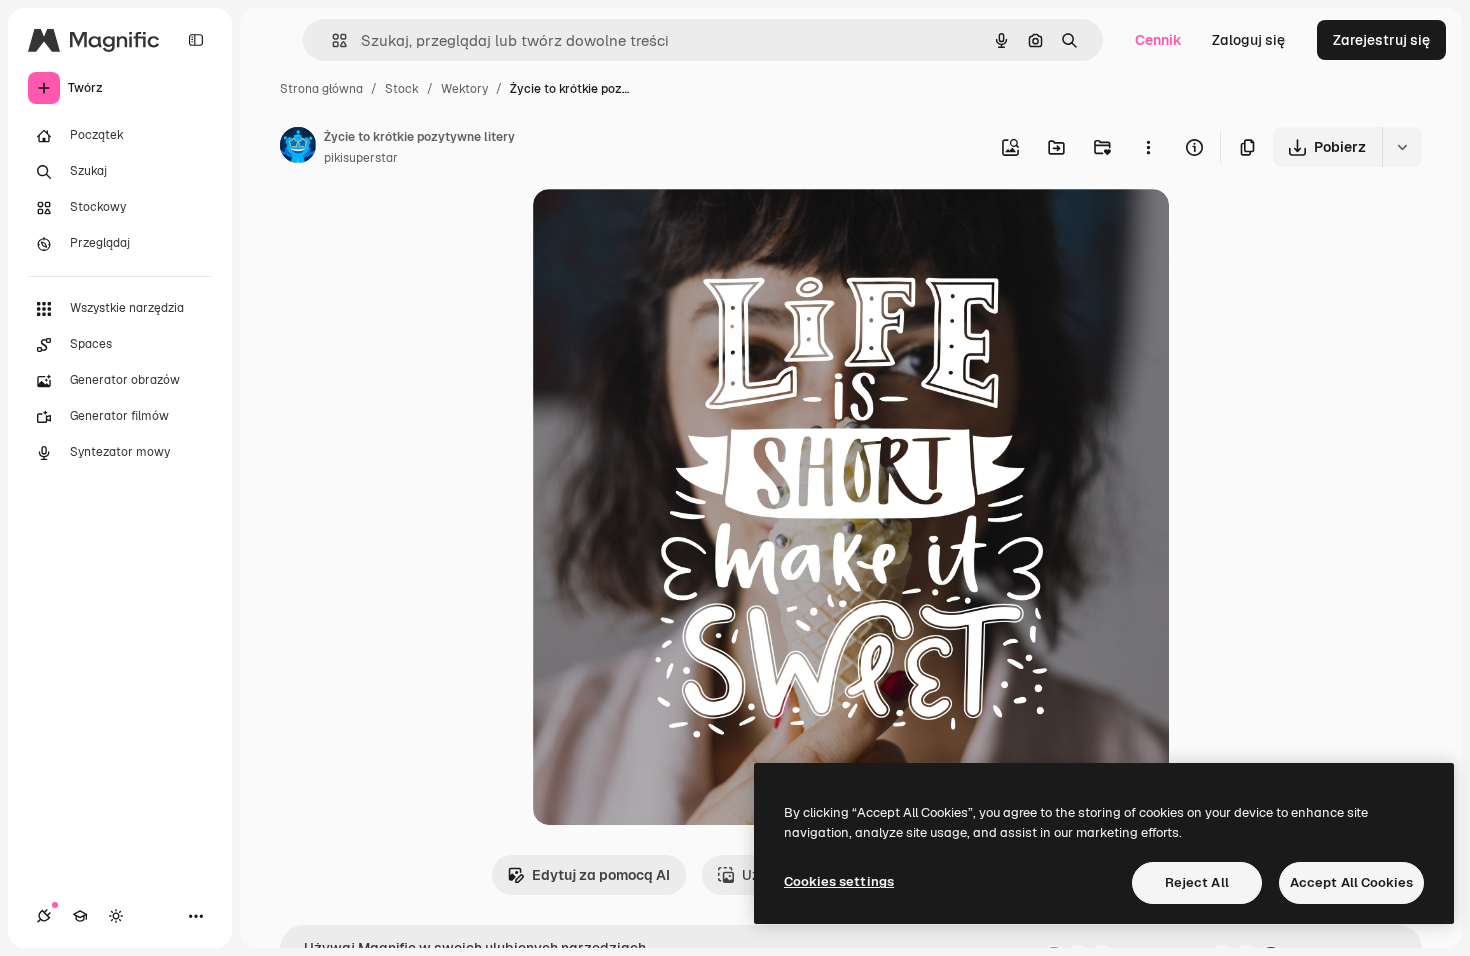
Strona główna (321, 89)
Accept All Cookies (1351, 882)
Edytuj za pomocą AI (601, 875)
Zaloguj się (1248, 40)
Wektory (464, 89)
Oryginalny (671, 227)
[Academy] (80, 916)
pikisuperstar (361, 158)
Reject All (1197, 882)
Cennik (1158, 40)
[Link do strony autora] (298, 148)
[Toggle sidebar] (196, 40)
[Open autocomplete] (331, 40)
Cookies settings (839, 881)
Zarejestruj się (1381, 40)
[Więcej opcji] (1148, 147)
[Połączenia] (44, 916)
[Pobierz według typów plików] (1402, 147)
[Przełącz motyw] (116, 916)
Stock (402, 89)
